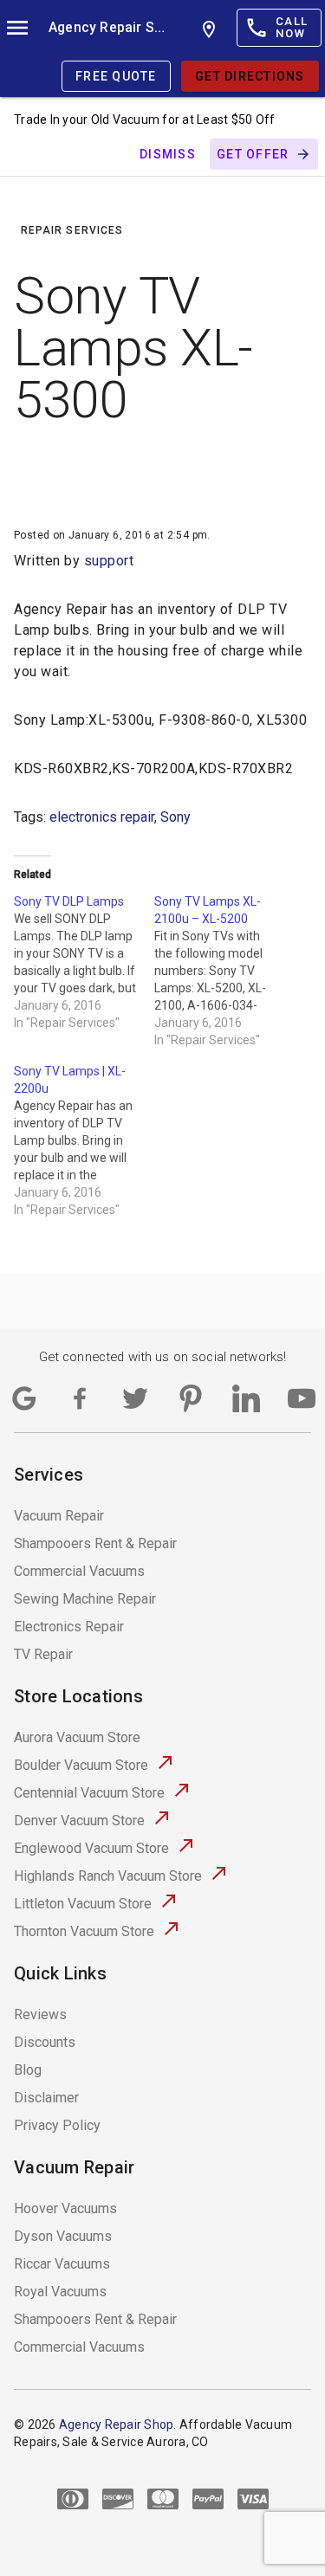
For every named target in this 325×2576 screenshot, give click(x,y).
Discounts (45, 2042)
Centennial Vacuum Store (89, 1793)
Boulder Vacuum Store (81, 1765)
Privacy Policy (57, 2125)
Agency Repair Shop (108, 28)
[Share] (42, 483)
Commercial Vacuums (79, 1571)
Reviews (40, 2014)
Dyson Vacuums (63, 2236)
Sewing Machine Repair (85, 1599)
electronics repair (102, 817)
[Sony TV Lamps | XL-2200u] (84, 1140)
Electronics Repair (69, 1627)
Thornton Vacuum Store (84, 1931)
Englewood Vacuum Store (91, 1848)
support (109, 561)
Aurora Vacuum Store (77, 1737)
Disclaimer (46, 2098)
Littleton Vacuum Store (83, 1904)
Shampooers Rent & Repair (95, 1543)
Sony (175, 817)
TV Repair (43, 1654)
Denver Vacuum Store (79, 1821)
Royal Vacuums (60, 2292)
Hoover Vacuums (65, 2208)
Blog (28, 2070)
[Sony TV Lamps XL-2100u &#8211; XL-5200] (224, 971)
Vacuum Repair (59, 1516)
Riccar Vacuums (62, 2264)
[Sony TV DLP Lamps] (84, 962)
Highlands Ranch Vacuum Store (108, 1876)
